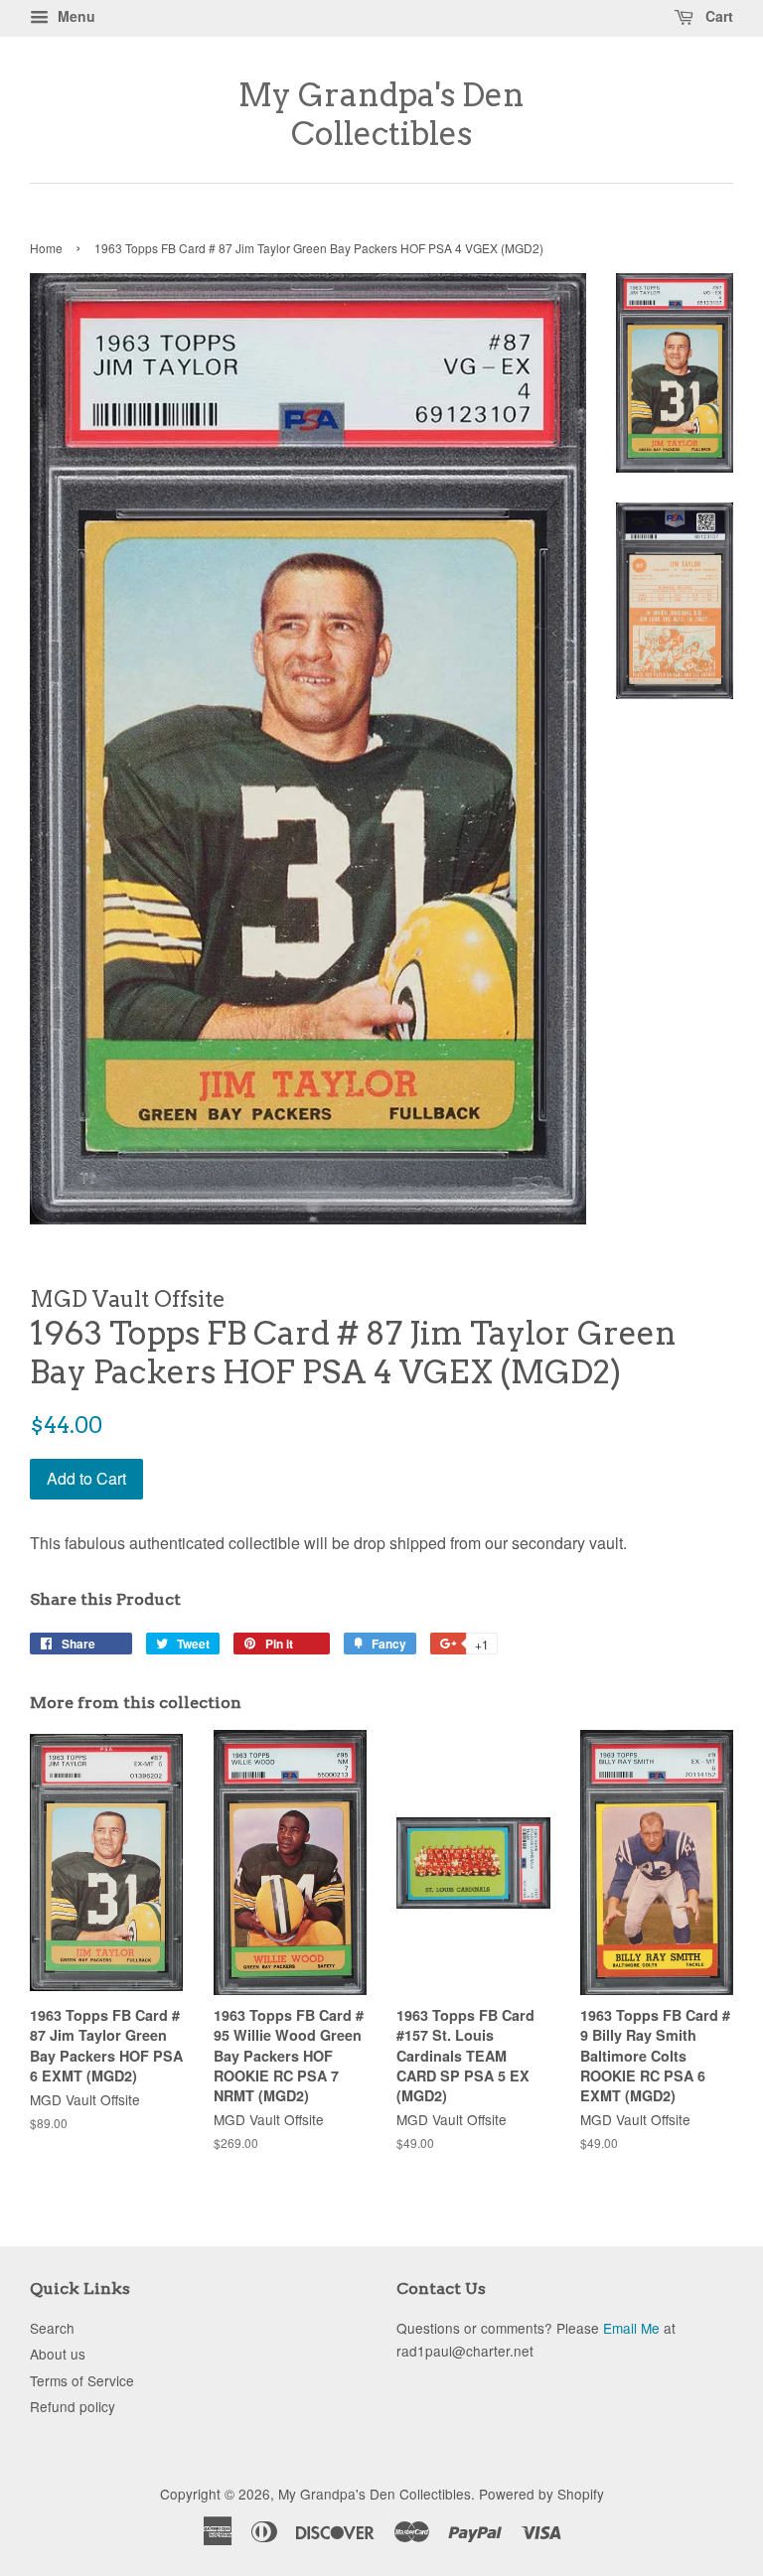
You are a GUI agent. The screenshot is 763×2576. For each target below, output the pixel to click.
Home (46, 248)
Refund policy (73, 2406)
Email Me (631, 2328)
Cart (717, 16)
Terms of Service (82, 2380)
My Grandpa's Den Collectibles (381, 114)
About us (58, 2354)
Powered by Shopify (541, 2494)
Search (52, 2328)
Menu (75, 16)
